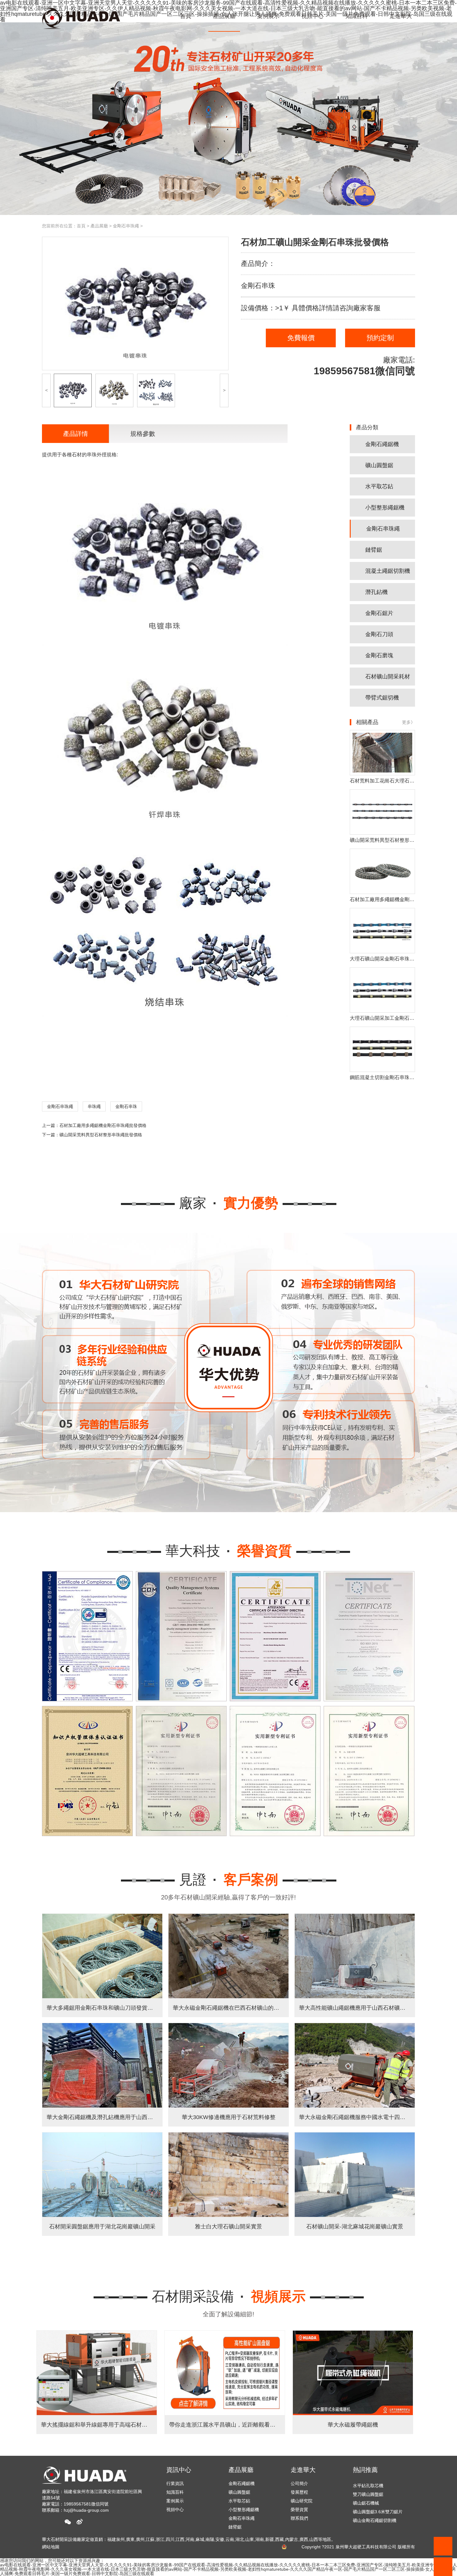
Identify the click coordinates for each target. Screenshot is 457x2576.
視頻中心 (175, 2510)
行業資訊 (175, 2483)
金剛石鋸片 (379, 613)
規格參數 (143, 434)
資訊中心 (179, 2470)
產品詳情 (76, 434)
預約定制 (380, 338)
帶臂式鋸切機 (382, 698)
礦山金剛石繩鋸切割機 (375, 2483)
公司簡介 (299, 2483)
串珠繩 (94, 1106)
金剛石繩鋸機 (382, 444)
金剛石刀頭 (379, 634)
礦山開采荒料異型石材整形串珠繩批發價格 (101, 1135)
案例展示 (175, 2501)
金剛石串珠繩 (126, 226)
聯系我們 (299, 2518)
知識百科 (175, 2492)
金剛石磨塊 (379, 655)
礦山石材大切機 (368, 2492)
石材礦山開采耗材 (388, 677)
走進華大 (303, 2470)
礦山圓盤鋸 (379, 465)
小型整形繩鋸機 (385, 508)
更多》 (409, 722)
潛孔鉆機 (376, 592)
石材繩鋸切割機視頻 (372, 2518)
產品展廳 (99, 226)
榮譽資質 (299, 2510)
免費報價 (301, 338)
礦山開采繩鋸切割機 (372, 2510)
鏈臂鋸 (374, 550)
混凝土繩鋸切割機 (388, 571)
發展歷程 (299, 2492)
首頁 (81, 226)
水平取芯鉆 (379, 486)
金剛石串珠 (126, 1106)
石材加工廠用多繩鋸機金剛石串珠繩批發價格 (103, 1125)
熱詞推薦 (365, 2470)
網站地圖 (51, 2547)
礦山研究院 (302, 2501)
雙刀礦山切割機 (368, 2501)
